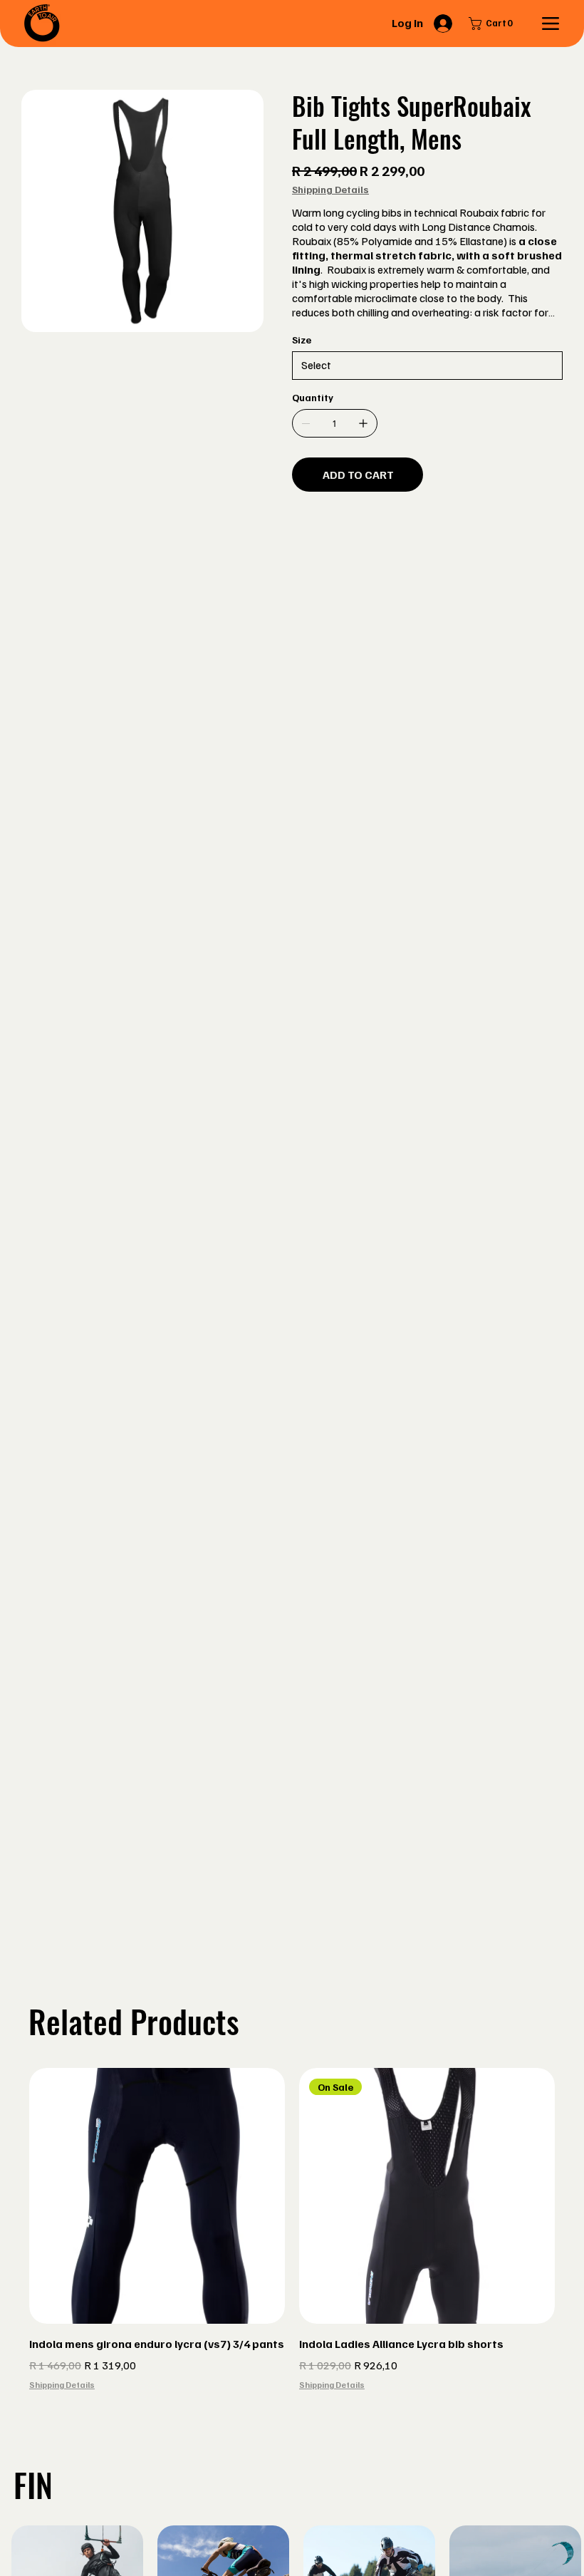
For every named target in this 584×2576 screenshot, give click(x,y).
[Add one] (363, 423)
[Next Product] (575, 2195)
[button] (494, 24)
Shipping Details (62, 2385)
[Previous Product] (9, 2195)
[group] (292, 2239)
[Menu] (550, 24)
